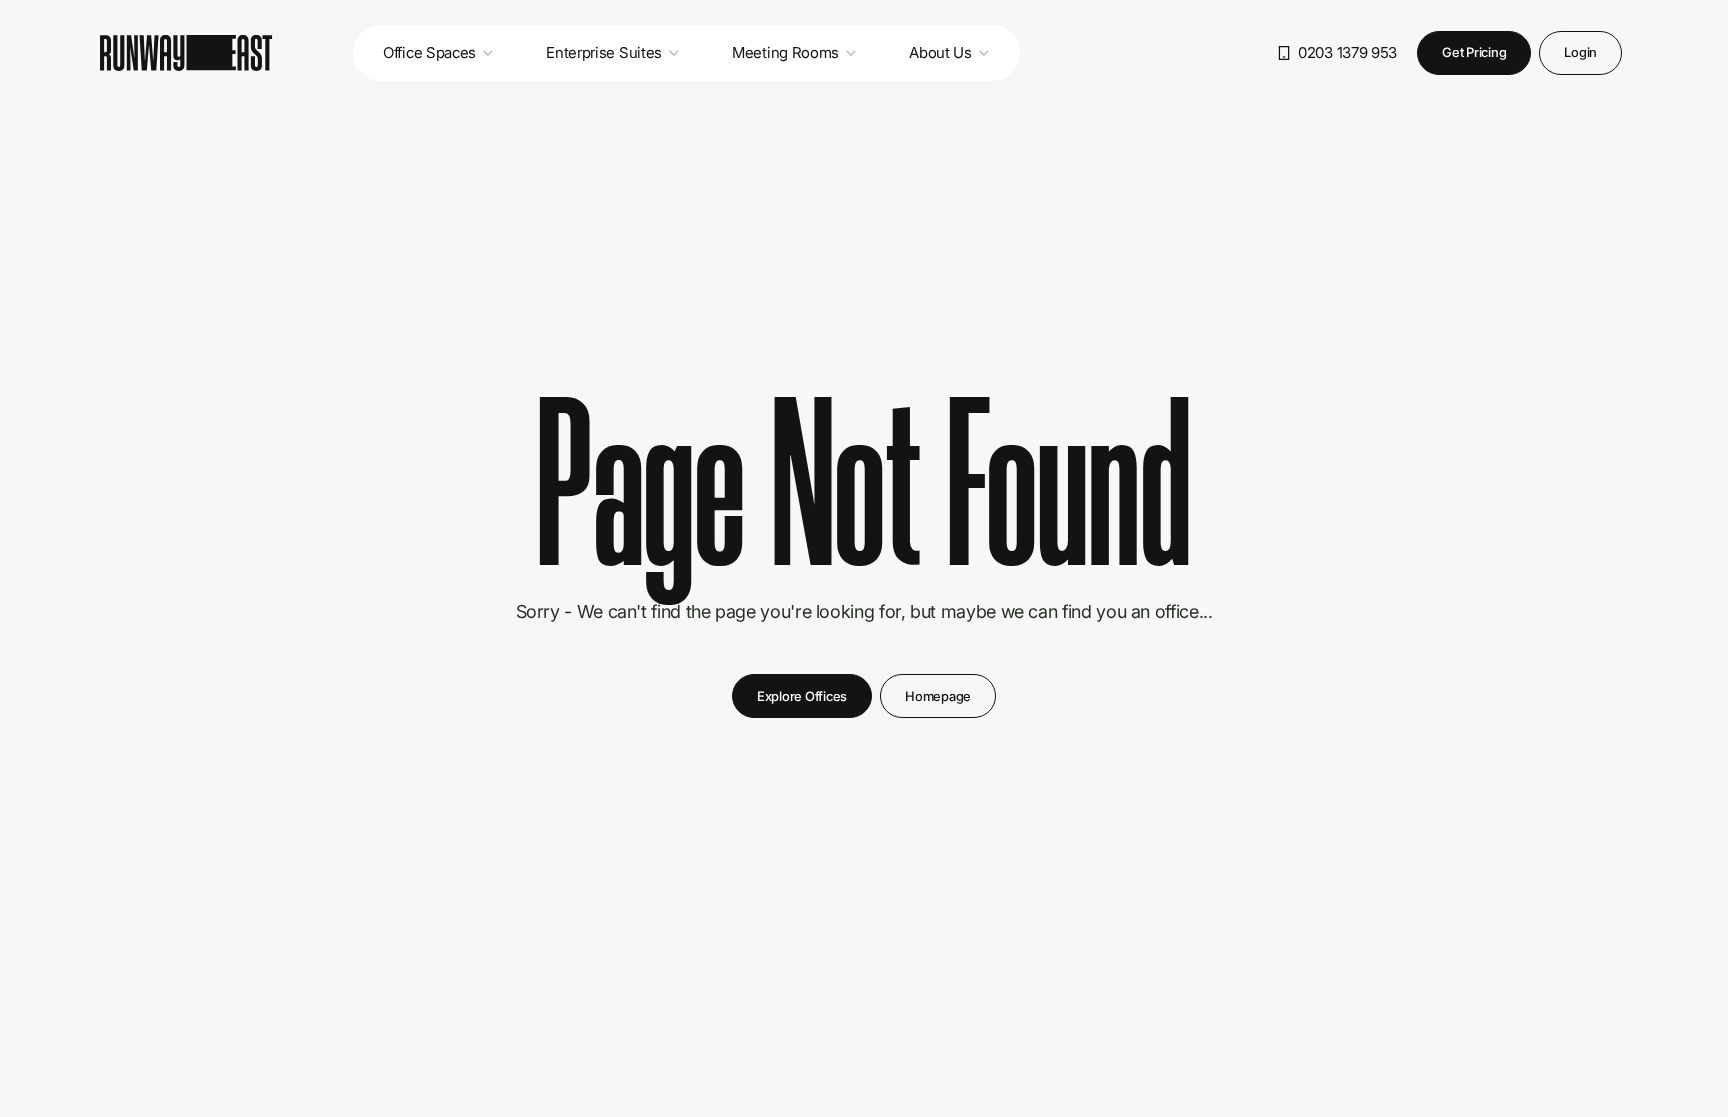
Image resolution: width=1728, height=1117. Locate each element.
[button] (438, 53)
